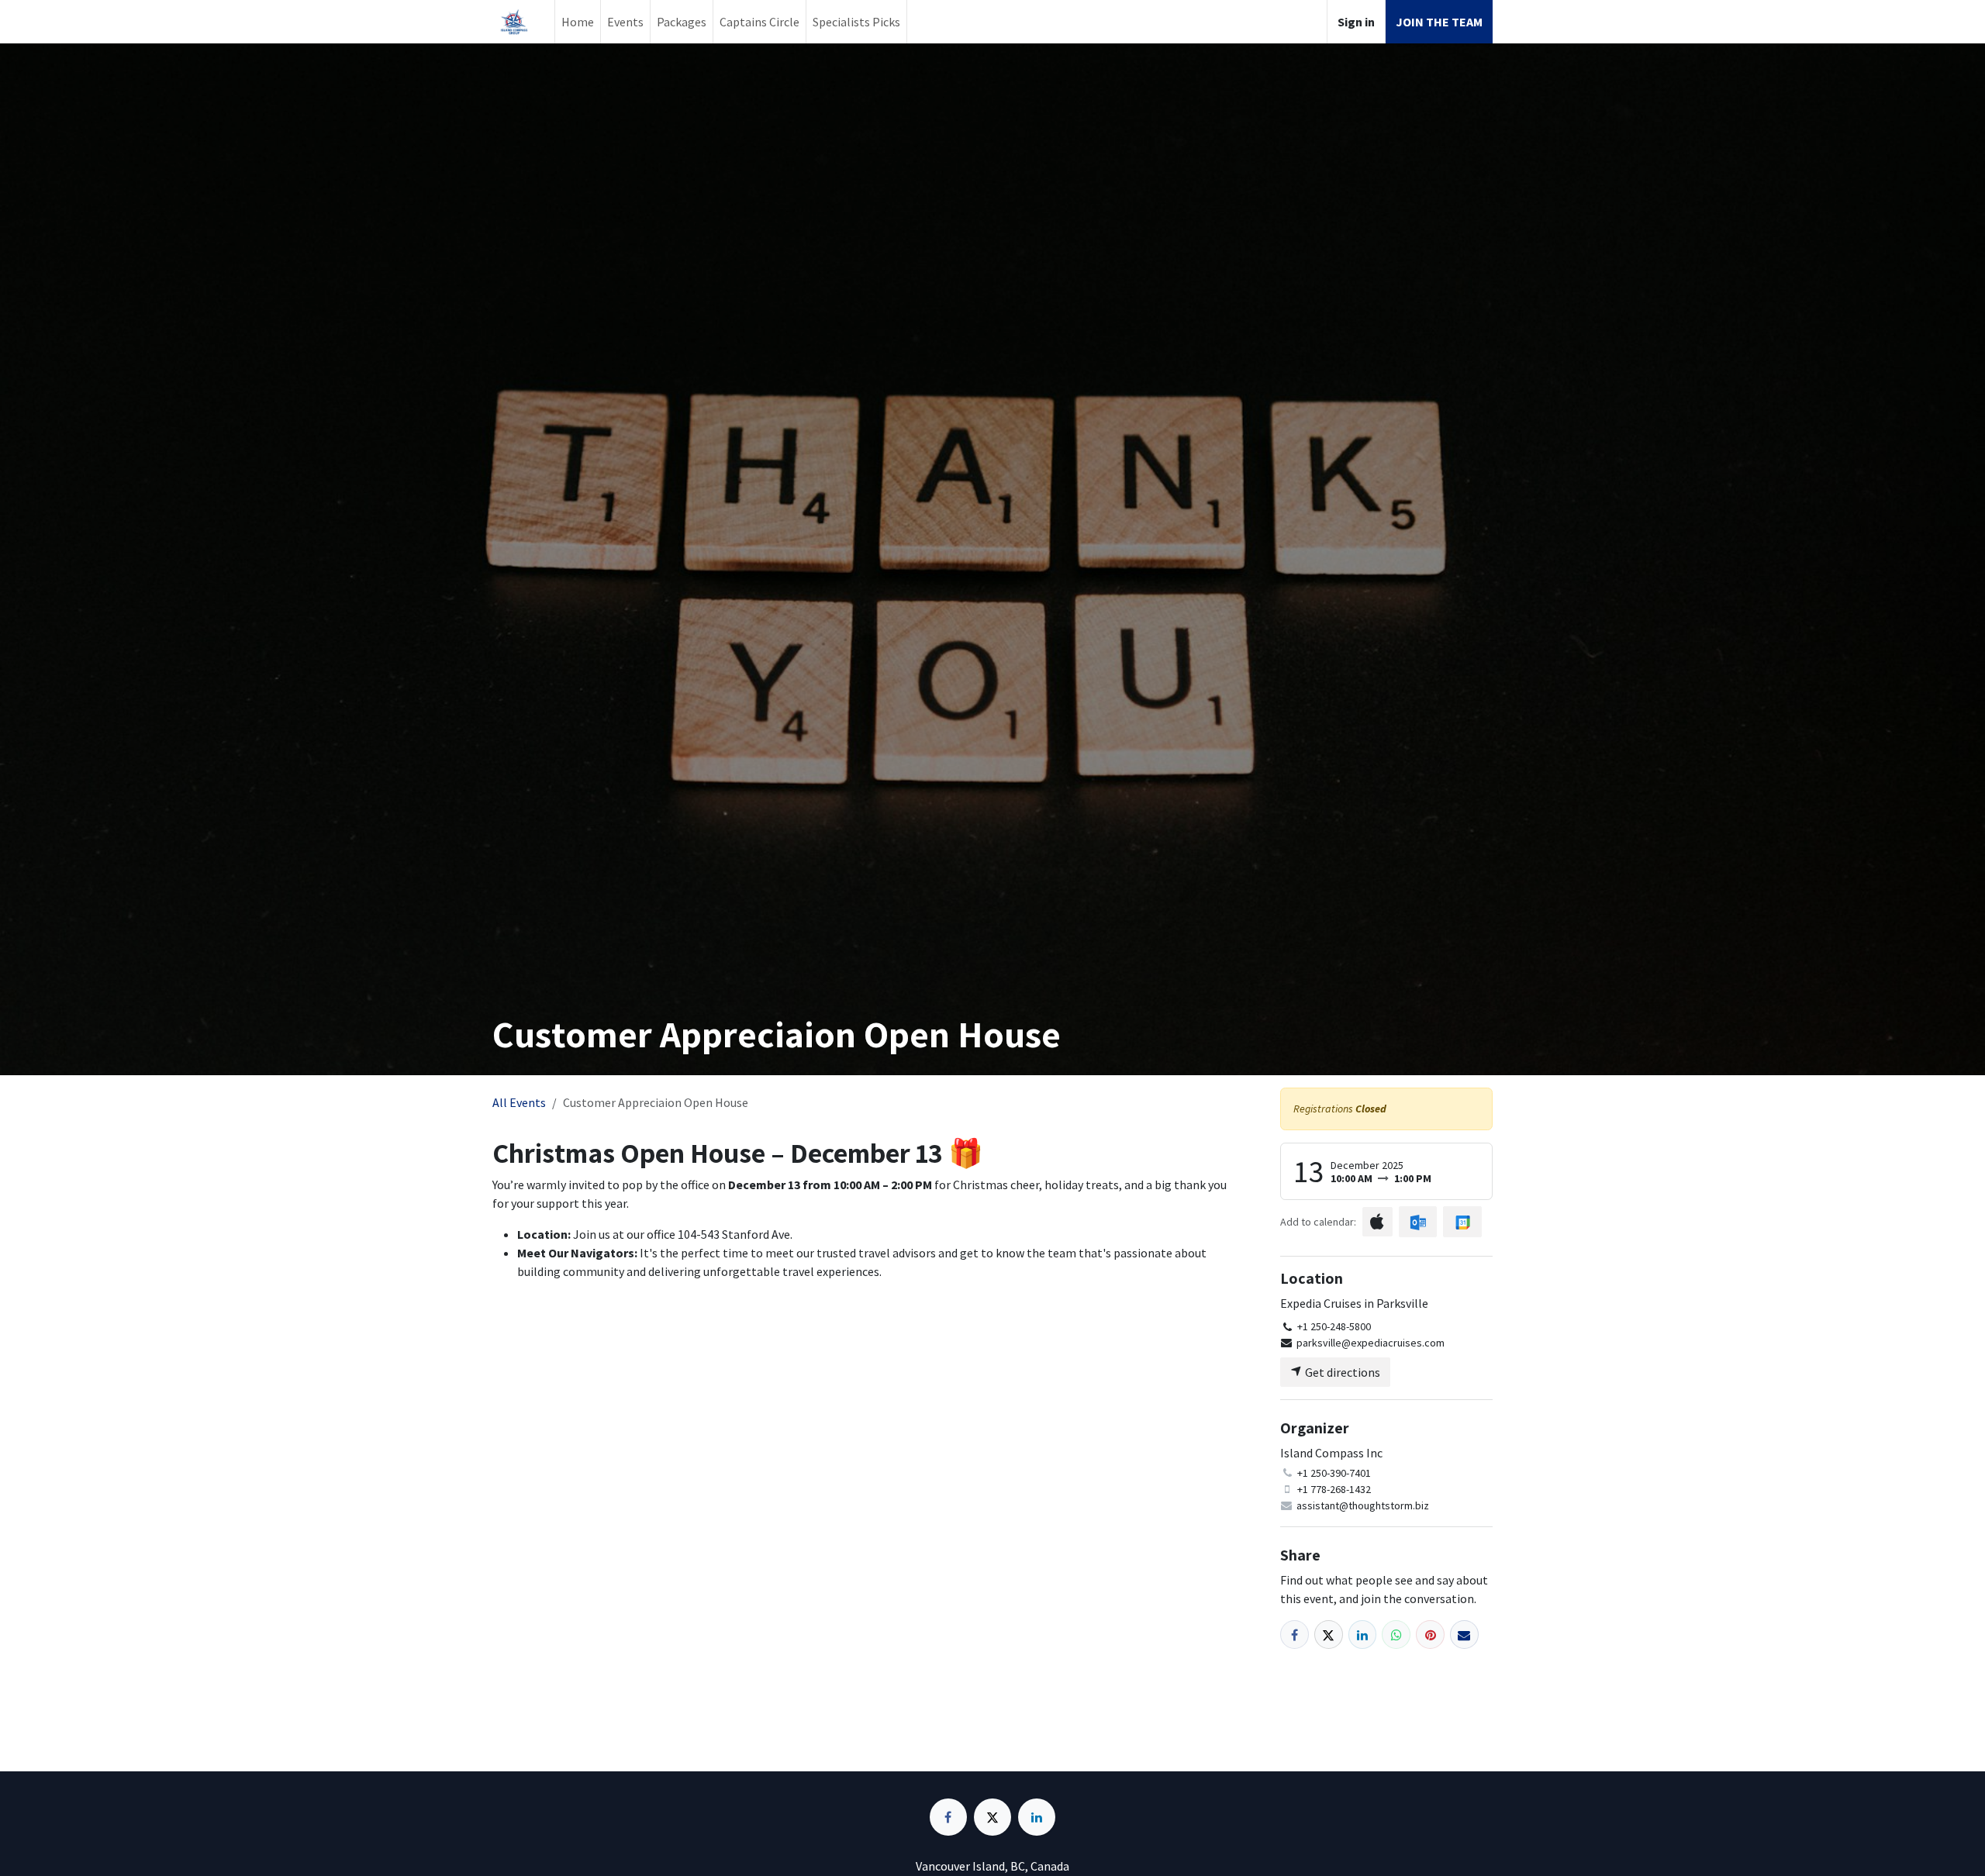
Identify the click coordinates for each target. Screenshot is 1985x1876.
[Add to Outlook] (1418, 1222)
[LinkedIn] (1363, 1635)
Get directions (1341, 1372)
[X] (1329, 1635)
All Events (519, 1102)
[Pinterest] (1430, 1635)
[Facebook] (1295, 1635)
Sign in (1356, 22)
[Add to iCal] (1377, 1222)
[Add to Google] (1462, 1222)
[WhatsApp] (1396, 1635)
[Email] (1464, 1635)
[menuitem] (578, 22)
